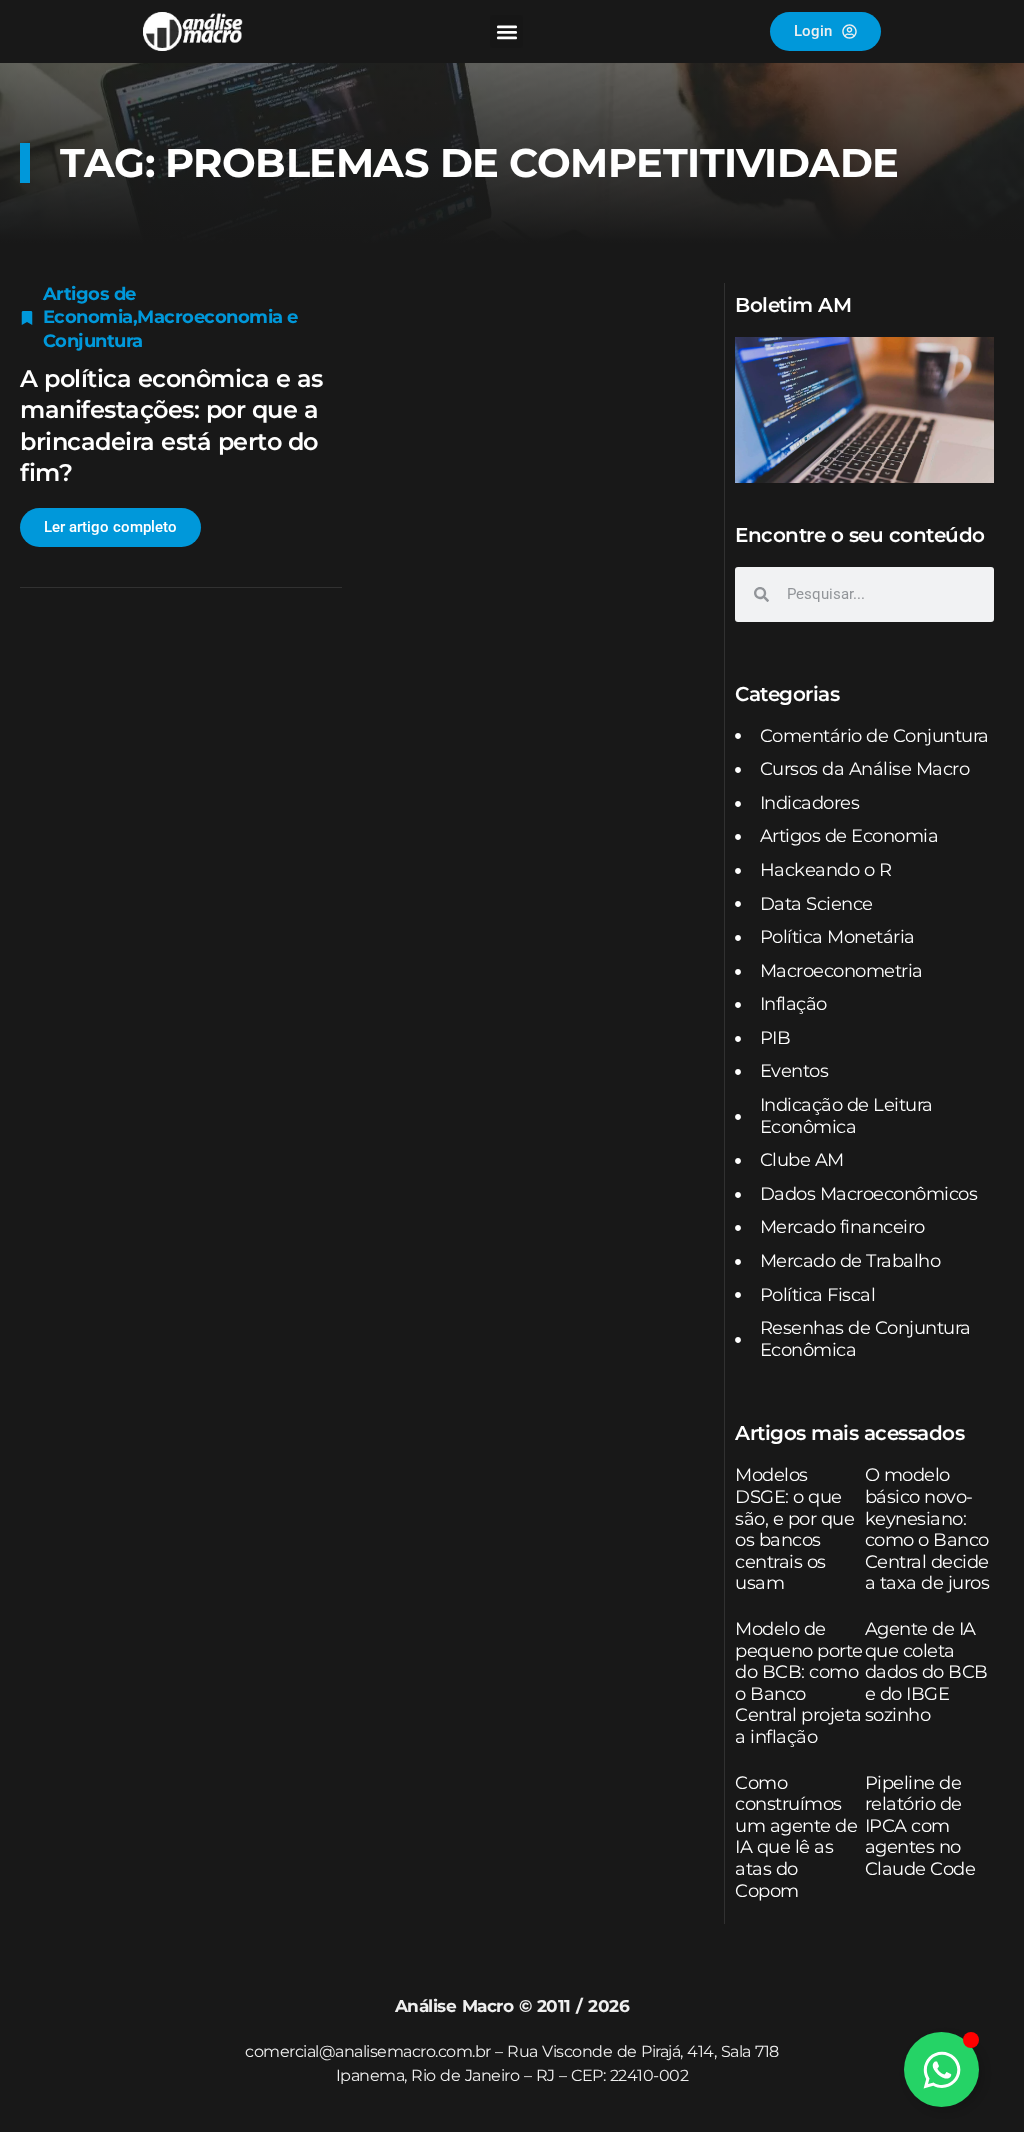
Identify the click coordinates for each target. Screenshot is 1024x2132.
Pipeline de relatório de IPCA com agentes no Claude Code (920, 1826)
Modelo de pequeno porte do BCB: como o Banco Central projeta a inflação (799, 1683)
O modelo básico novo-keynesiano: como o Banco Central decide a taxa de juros (927, 1529)
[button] (506, 31)
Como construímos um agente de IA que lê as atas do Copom (796, 1837)
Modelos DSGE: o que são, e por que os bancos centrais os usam (794, 1529)
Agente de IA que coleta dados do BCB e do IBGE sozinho (926, 1672)
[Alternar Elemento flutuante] (941, 2069)
